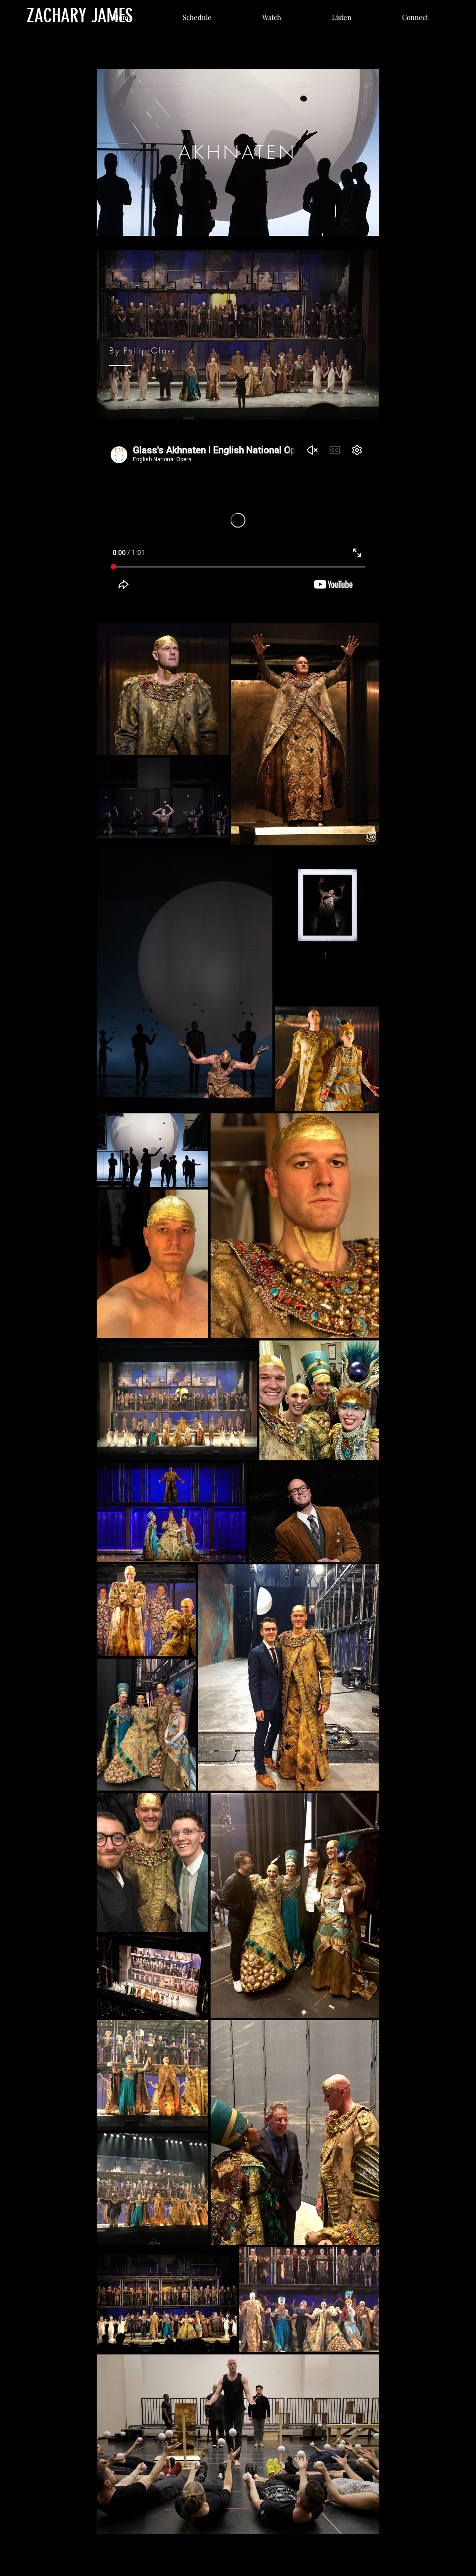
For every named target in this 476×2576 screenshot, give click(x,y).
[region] (238, 152)
